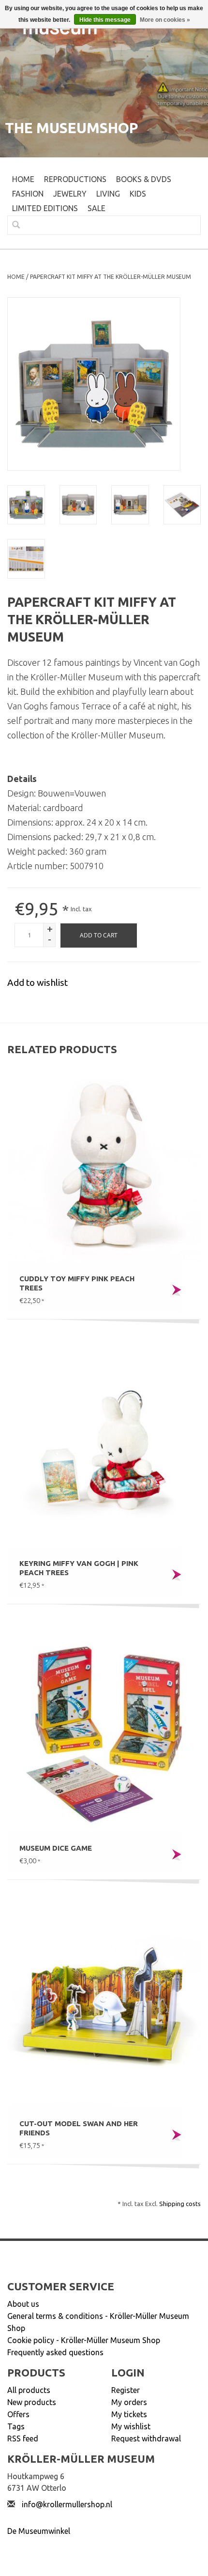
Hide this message (105, 20)
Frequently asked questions (55, 2352)
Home (23, 179)
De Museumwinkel (39, 2531)
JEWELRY (70, 194)
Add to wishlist (37, 982)
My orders (129, 2402)
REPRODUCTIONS (75, 179)
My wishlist (131, 2426)
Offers (18, 2414)
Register (126, 2390)
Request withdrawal (146, 2438)
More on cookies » (165, 20)
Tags (16, 2426)
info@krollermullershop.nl (67, 2504)
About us (23, 2304)
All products (29, 2390)
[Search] (12, 225)
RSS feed (23, 2438)
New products (32, 2402)
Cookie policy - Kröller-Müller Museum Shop (84, 2340)
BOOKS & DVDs (144, 179)
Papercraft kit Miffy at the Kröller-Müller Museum (111, 277)
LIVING (108, 194)
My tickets (129, 2414)
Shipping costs (180, 2204)
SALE (97, 208)
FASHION (28, 194)
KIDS (138, 194)
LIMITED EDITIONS (45, 208)
